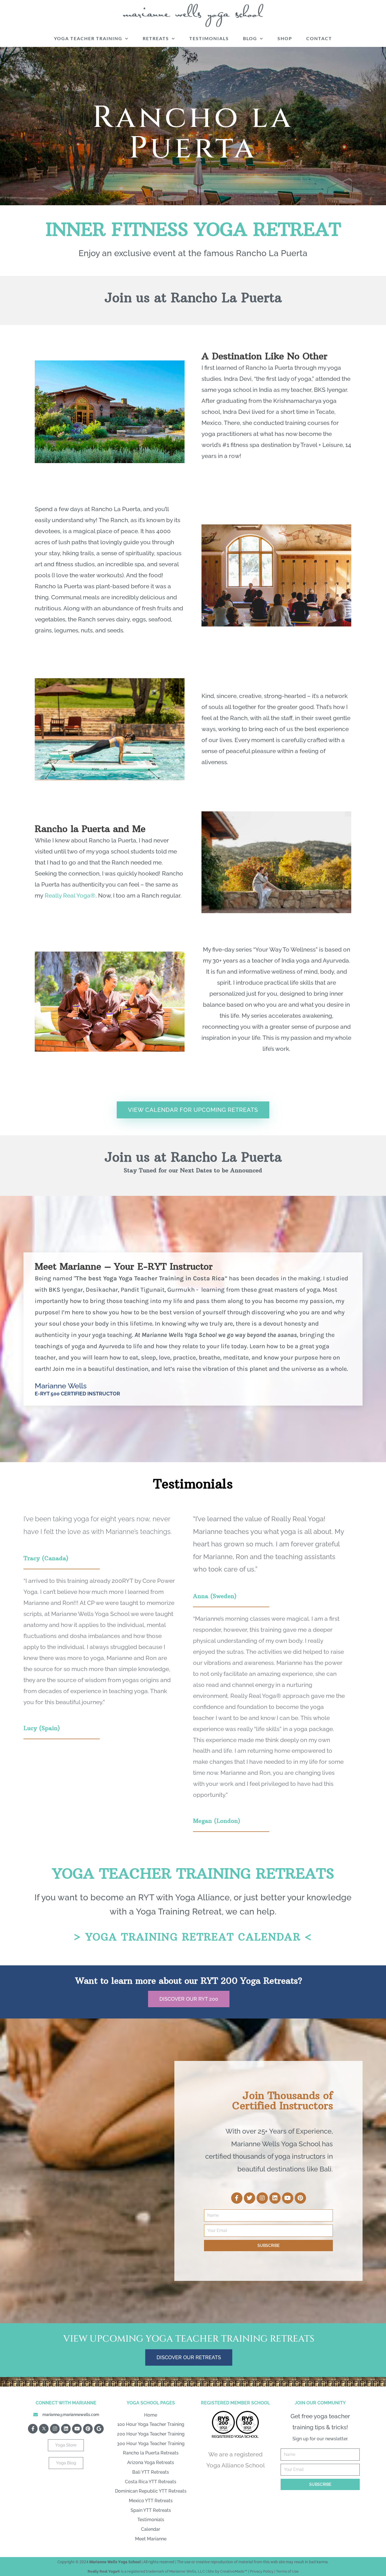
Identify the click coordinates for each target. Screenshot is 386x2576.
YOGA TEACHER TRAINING (88, 38)
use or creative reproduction (209, 2562)
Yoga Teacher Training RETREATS (193, 1873)
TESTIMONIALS (209, 38)
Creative (227, 2571)
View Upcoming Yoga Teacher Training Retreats (189, 2339)
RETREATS (156, 38)
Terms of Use (287, 2571)
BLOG (250, 38)
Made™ (241, 2571)
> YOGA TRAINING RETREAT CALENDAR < (193, 1937)
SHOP (285, 38)
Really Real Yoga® (70, 895)
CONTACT (319, 38)
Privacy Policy (262, 2571)
